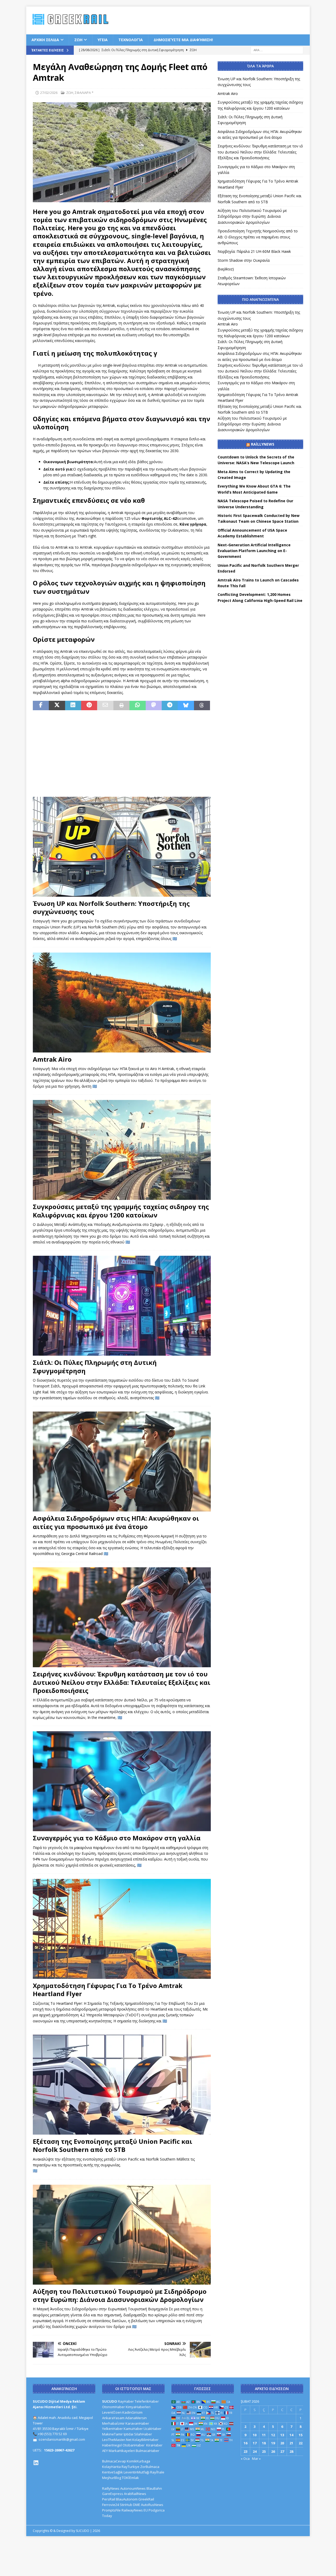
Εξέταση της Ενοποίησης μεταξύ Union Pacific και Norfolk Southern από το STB (112, 2145)
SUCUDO (110, 2401)
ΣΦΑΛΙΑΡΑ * (84, 93)
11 (264, 2435)
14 (291, 2435)
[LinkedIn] (36, 2463)
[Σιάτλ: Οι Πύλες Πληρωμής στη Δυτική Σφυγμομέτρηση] (122, 1306)
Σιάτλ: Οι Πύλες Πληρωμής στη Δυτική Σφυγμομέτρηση (95, 1366)
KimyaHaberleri (138, 2407)
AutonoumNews (133, 2488)
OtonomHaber (114, 2407)
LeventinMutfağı (136, 2472)
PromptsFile (111, 2510)
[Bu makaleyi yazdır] (121, 706)
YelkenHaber (112, 2429)
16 (245, 2443)
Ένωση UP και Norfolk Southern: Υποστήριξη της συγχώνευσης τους (111, 907)
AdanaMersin (136, 2418)
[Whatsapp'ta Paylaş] (137, 706)
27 (282, 2451)
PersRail (109, 2499)
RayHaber (126, 2401)
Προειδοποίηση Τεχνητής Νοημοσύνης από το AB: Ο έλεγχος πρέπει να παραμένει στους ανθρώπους (258, 237)
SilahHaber (143, 2434)
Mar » (256, 2459)
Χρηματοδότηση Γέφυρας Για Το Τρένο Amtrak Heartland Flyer (108, 1990)
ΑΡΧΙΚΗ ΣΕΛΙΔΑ (45, 40)
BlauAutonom (127, 2499)
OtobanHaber (134, 2445)
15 (301, 2435)
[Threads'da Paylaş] (202, 706)
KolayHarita (111, 2467)
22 (301, 2443)
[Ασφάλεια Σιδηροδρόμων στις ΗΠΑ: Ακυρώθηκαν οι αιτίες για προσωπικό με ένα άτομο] (122, 1461)
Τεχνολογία (131, 40)
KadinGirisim (132, 2412)
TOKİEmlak (130, 2478)
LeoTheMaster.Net (117, 2440)
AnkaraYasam (113, 2418)
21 (291, 2443)
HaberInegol (112, 2445)
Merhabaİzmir (113, 2423)
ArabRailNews (135, 2494)
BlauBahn (154, 2488)
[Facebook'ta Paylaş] (41, 706)
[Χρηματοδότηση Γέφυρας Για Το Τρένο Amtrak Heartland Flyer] (122, 1929)
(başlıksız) (226, 269)
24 (255, 2451)
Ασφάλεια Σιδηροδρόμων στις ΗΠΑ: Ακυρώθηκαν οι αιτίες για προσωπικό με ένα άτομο (116, 1522)
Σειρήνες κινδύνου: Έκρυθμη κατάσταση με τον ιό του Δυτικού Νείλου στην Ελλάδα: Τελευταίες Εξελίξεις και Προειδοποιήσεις (122, 1682)
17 (255, 2443)
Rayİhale (157, 2472)
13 (282, 2435)
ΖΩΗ (78, 40)
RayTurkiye (130, 2467)
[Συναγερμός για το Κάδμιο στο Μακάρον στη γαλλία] (122, 1781)
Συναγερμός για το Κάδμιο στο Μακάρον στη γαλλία (117, 1838)
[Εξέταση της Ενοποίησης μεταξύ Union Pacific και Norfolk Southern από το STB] (122, 2085)
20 (282, 2443)
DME (137, 2505)
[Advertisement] (226, 20)
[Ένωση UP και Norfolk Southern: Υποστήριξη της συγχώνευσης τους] (122, 847)
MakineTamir (112, 2434)
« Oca (245, 2459)
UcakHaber (153, 2429)
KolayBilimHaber (145, 2440)
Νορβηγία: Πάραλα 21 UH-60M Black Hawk (254, 251)
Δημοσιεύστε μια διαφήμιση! (183, 40)
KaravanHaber (137, 2423)
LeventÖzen (112, 2412)
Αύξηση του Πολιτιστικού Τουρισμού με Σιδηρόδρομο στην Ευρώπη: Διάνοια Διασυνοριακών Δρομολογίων (120, 2295)
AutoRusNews (152, 2505)
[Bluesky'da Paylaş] (186, 706)
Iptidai (128, 2434)
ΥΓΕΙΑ (103, 40)
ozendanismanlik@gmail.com (62, 2439)
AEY (105, 2451)
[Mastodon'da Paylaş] (154, 706)
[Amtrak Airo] (122, 1003)
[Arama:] (277, 50)
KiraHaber (154, 2445)
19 (273, 2443)
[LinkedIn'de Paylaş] (73, 706)
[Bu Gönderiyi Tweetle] (57, 706)
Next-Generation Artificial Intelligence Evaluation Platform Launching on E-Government (254, 551)
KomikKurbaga (138, 2461)
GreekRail (146, 2499)
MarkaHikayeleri (122, 2451)
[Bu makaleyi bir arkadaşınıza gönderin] (105, 706)
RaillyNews (263, 444)
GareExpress (113, 2494)
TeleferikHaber (147, 2401)
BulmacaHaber (148, 2451)
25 (264, 2451)
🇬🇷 (175, 939)
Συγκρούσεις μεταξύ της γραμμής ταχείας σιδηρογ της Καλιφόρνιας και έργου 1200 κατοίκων (121, 1211)
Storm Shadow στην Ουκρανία (244, 260)
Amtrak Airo (52, 1059)
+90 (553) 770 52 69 (52, 2434)
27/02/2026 (49, 93)
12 (273, 2435)
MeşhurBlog (112, 2478)
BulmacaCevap (114, 2461)
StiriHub (126, 2505)
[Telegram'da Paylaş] (170, 706)
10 (255, 2435)
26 (273, 2451)
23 (245, 2451)
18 (264, 2443)
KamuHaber (133, 2429)
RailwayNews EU (135, 2510)
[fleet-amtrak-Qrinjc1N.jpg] (122, 199)
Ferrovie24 (111, 2505)
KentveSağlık (112, 2472)
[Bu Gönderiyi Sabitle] (89, 706)
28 (291, 2451)
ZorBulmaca (150, 2467)
